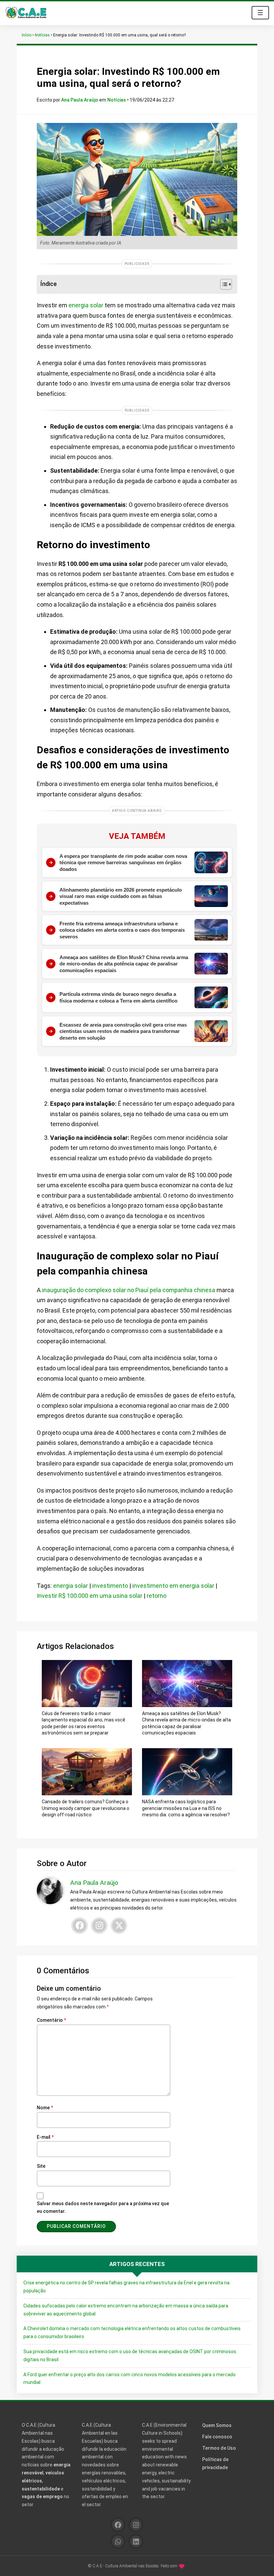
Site (41, 2166)
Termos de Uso (219, 2448)
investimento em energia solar (173, 1586)
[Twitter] (119, 1926)
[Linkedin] (136, 2541)
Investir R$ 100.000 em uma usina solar (90, 1596)
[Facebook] (80, 1926)
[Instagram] (99, 1926)
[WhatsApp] (118, 2541)
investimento (110, 1586)
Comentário (51, 2020)
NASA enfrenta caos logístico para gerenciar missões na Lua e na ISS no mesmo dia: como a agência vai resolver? (186, 1808)
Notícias (42, 35)
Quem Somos (217, 2425)
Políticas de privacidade (215, 2463)
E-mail (45, 2137)
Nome (45, 2108)
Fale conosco (217, 2437)
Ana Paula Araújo (80, 100)
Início (27, 35)
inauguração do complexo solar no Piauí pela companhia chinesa (129, 1290)
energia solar (86, 305)
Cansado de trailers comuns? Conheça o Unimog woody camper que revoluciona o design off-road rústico (86, 1808)
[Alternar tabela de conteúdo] (223, 284)
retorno (157, 1596)
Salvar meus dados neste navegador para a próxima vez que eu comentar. (103, 2208)
